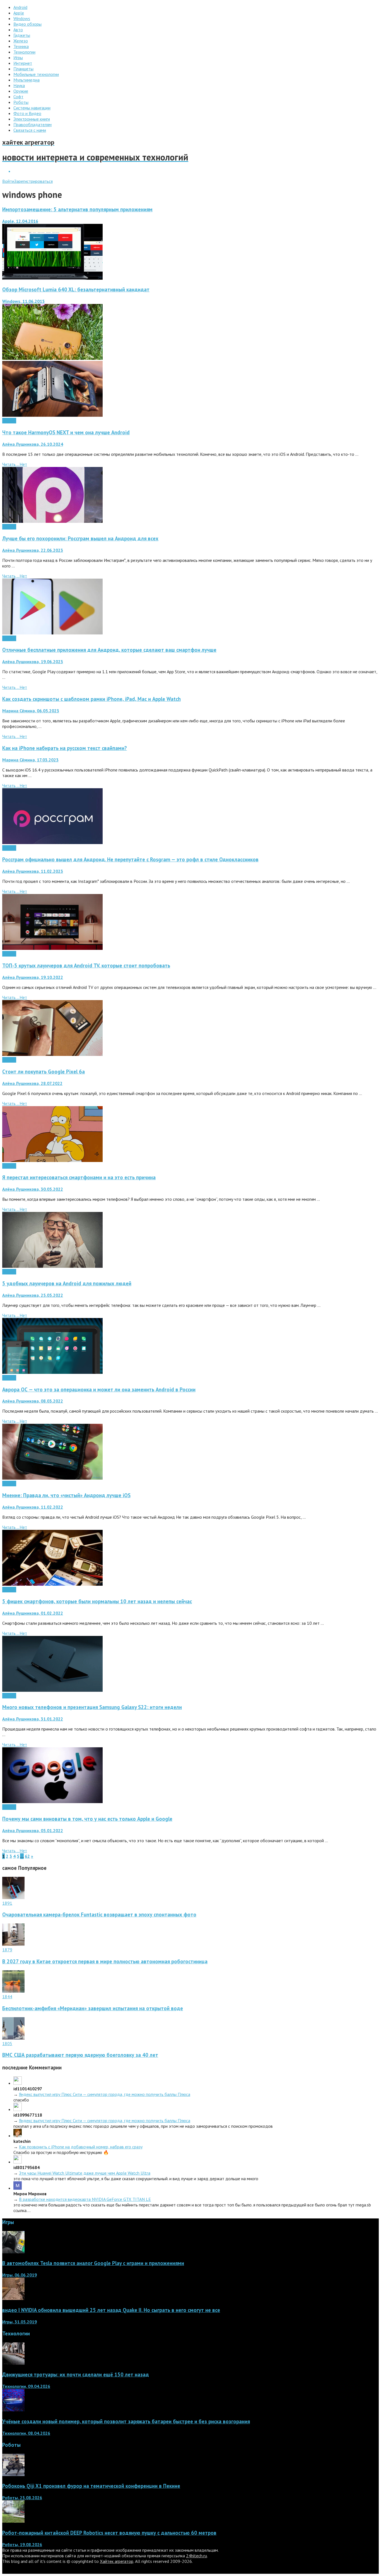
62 (27, 1856)
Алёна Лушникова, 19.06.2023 (33, 662)
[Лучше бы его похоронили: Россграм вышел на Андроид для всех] (52, 521)
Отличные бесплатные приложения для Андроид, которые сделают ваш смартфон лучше (109, 650)
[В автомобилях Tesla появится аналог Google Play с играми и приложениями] (13, 2252)
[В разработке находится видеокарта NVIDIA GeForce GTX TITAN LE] (18, 2188)
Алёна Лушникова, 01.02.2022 (33, 1613)
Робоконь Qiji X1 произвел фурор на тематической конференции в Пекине (91, 2486)
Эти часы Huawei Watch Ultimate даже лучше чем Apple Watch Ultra (85, 2173)
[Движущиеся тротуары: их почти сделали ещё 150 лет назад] (13, 2363)
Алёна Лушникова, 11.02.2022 (33, 1507)
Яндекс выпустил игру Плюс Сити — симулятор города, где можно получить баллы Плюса (105, 2094)
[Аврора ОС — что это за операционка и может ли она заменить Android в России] (52, 1372)
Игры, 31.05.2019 (20, 2322)
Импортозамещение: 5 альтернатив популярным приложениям (77, 209)
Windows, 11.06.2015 (23, 301)
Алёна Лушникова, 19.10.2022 (33, 977)
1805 (7, 2043)
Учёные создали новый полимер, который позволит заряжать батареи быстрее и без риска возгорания (126, 2421)
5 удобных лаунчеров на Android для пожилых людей (67, 1283)
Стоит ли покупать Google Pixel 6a (44, 1072)
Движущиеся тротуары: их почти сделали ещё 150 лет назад (76, 2374)
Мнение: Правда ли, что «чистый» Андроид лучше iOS (66, 1495)
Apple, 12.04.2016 (20, 221)
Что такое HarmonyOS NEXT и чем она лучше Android (66, 432)
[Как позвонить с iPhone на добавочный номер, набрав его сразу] (18, 2136)
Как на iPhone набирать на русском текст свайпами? (65, 748)
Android (9, 421)
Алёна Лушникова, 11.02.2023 (33, 871)
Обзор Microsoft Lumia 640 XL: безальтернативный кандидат (76, 289)
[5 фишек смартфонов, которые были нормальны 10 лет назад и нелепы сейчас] (52, 1584)
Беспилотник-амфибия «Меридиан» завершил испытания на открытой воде (93, 2008)
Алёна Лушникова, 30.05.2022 (33, 1189)
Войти (8, 181)
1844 (7, 1997)
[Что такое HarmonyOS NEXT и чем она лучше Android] (52, 415)
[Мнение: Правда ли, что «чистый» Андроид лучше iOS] (52, 1478)
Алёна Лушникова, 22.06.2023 (33, 550)
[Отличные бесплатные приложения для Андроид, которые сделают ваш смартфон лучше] (52, 633)
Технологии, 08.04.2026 (26, 2433)
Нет (23, 464)
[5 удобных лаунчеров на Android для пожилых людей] (52, 1266)
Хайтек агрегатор (117, 2561)
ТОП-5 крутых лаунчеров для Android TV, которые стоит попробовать (86, 965)
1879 (7, 1950)
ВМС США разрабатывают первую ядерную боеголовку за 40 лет (80, 2055)
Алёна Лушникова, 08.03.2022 (33, 1401)
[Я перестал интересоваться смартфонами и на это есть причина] (52, 1160)
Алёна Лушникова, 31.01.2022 (33, 1719)
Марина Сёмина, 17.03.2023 (30, 760)
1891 (7, 1903)
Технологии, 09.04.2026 (26, 2386)
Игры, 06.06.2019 (20, 2275)
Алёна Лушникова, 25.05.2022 (33, 1295)
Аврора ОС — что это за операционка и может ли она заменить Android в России (99, 1389)
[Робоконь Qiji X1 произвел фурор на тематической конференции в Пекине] (13, 2474)
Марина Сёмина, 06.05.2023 (31, 711)
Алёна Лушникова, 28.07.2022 (32, 1083)
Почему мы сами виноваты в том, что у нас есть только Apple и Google (87, 1819)
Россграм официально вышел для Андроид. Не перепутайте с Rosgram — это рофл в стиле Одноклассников (130, 859)
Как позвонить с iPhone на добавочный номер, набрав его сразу (81, 2147)
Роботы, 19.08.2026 (22, 2544)
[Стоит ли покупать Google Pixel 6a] (52, 1054)
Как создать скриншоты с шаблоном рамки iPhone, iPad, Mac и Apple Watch (91, 699)
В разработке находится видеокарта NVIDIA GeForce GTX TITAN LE (85, 2199)
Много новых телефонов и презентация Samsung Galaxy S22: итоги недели (92, 1707)
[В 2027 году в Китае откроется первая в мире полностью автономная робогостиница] (13, 1944)
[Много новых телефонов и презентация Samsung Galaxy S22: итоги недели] (52, 1690)
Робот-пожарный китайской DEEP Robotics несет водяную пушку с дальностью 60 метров (109, 2533)
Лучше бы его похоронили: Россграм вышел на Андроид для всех (80, 538)
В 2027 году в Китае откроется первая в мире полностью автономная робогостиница (105, 1961)
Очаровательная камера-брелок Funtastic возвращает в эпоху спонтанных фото (99, 1914)
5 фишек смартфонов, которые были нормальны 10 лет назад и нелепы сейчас (97, 1601)
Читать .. (11, 464)
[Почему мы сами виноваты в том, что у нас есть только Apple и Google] (52, 1801)
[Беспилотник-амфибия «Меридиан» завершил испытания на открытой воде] (13, 1991)
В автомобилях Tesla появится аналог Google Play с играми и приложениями (93, 2263)
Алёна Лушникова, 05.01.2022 (33, 1830)
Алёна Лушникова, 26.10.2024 (33, 444)
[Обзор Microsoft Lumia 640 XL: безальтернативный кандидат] (52, 358)
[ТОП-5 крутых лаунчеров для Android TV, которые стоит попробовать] (52, 948)
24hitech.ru (196, 2556)
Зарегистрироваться (33, 181)
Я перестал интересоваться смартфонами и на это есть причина (79, 1177)
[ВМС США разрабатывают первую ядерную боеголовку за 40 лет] (13, 2038)
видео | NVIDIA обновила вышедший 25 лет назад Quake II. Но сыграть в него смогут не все (111, 2310)
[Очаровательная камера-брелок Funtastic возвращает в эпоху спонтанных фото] (13, 1897)
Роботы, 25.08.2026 (22, 2498)
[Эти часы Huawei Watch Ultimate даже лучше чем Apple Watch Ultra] (18, 2162)
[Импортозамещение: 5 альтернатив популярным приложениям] (52, 278)
